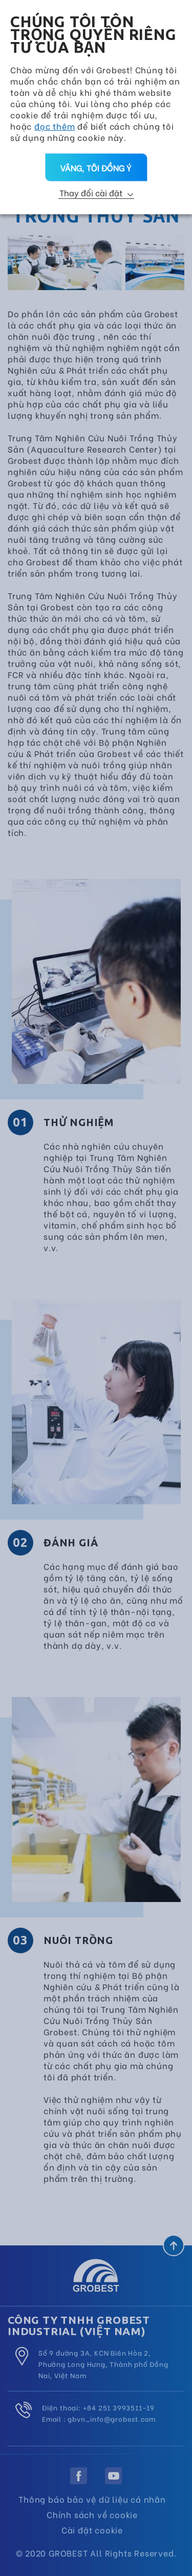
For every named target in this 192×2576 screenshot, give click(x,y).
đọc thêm (55, 126)
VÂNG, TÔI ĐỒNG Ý (96, 167)
